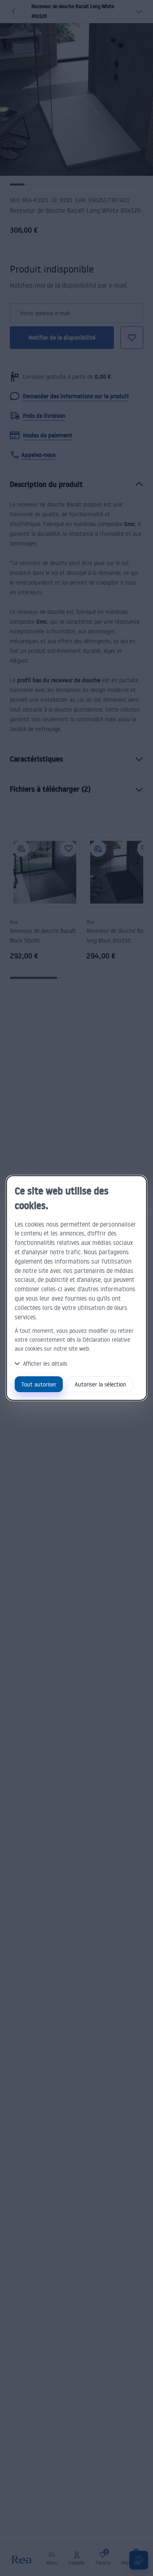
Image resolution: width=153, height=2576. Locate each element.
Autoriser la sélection (100, 1384)
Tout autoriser (39, 1384)
